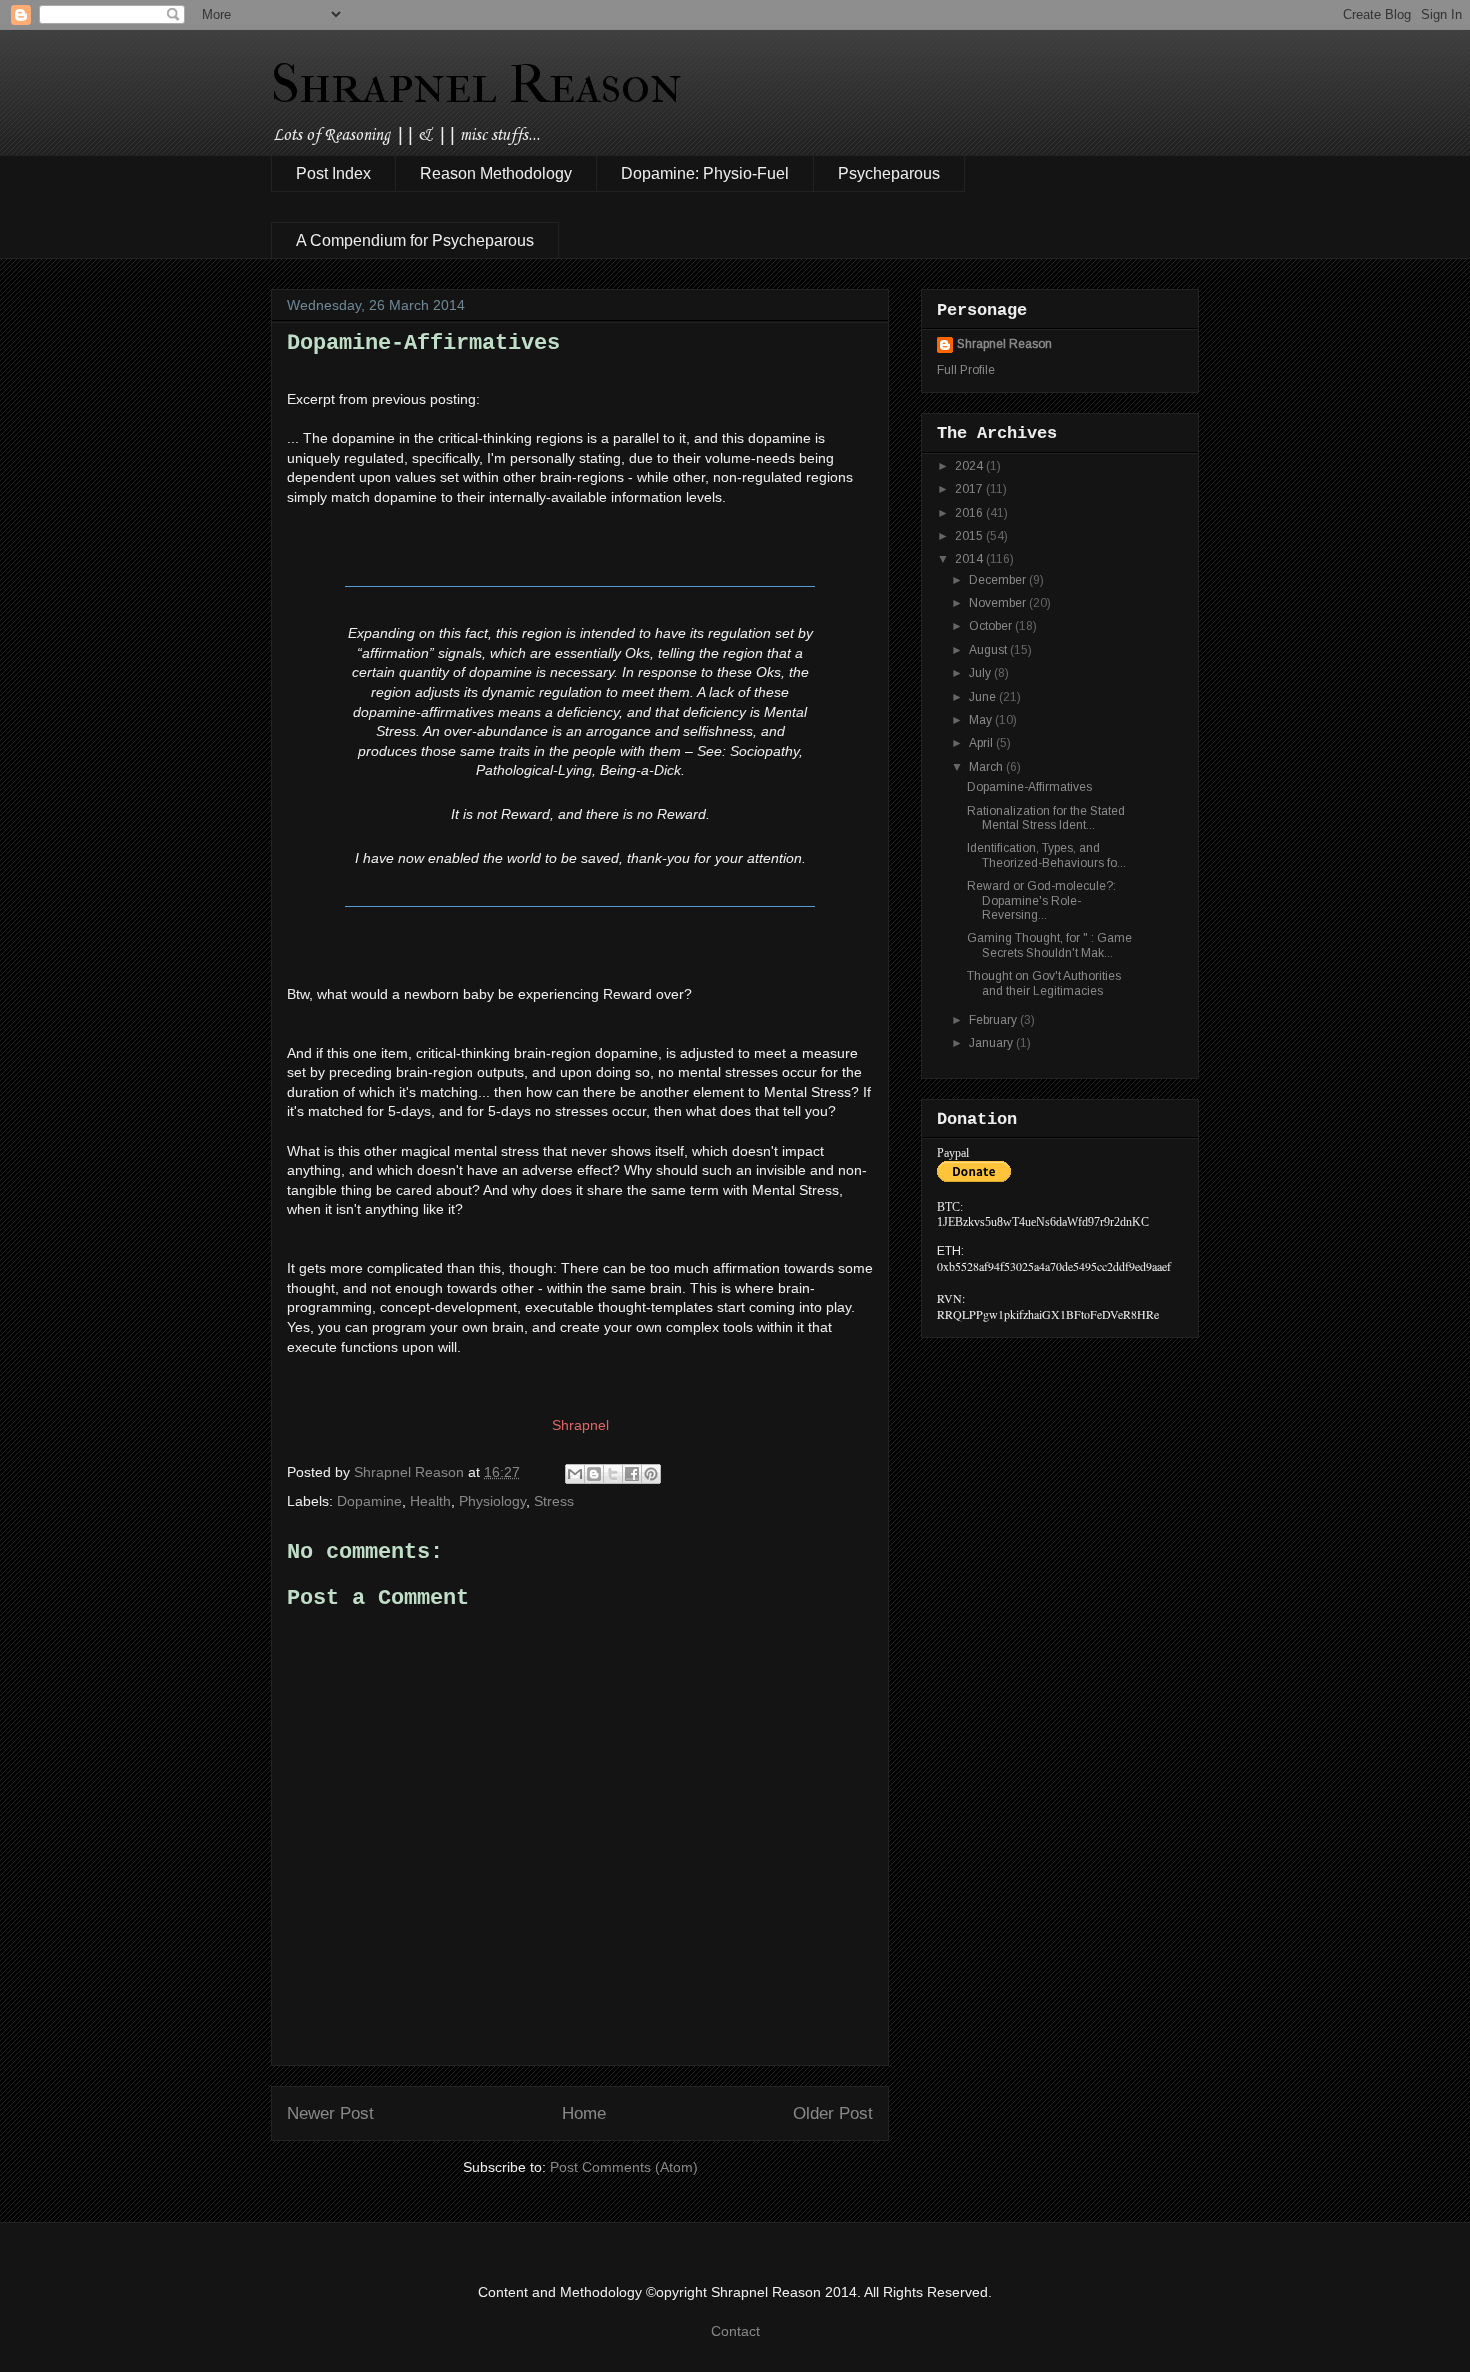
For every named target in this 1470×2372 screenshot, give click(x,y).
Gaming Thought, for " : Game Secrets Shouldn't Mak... (1049, 945)
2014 (970, 559)
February (994, 1020)
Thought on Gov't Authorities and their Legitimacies (1044, 983)
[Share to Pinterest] (651, 1474)
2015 (970, 536)
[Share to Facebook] (632, 1474)
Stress (554, 1501)
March (987, 767)
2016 (970, 513)
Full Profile (966, 370)
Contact (735, 2331)
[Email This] (575, 1474)
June (984, 697)
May (982, 720)
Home (584, 2113)
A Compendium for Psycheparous (415, 240)
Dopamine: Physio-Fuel (705, 173)
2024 (970, 466)
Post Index (333, 173)
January (992, 1043)
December (999, 580)
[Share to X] (613, 1474)
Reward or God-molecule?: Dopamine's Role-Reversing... (1041, 900)
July (981, 673)
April (982, 743)
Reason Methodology (496, 173)
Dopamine (369, 1501)
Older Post (833, 2113)
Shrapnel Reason (476, 84)
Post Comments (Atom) (624, 2167)
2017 (970, 489)
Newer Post (330, 2113)
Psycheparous (889, 173)
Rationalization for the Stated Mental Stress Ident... (1046, 818)
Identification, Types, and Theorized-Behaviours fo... (1046, 855)
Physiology (492, 1501)
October (992, 626)
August (989, 650)
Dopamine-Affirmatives (1029, 787)
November (999, 603)
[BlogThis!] (594, 1474)
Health (430, 1501)
